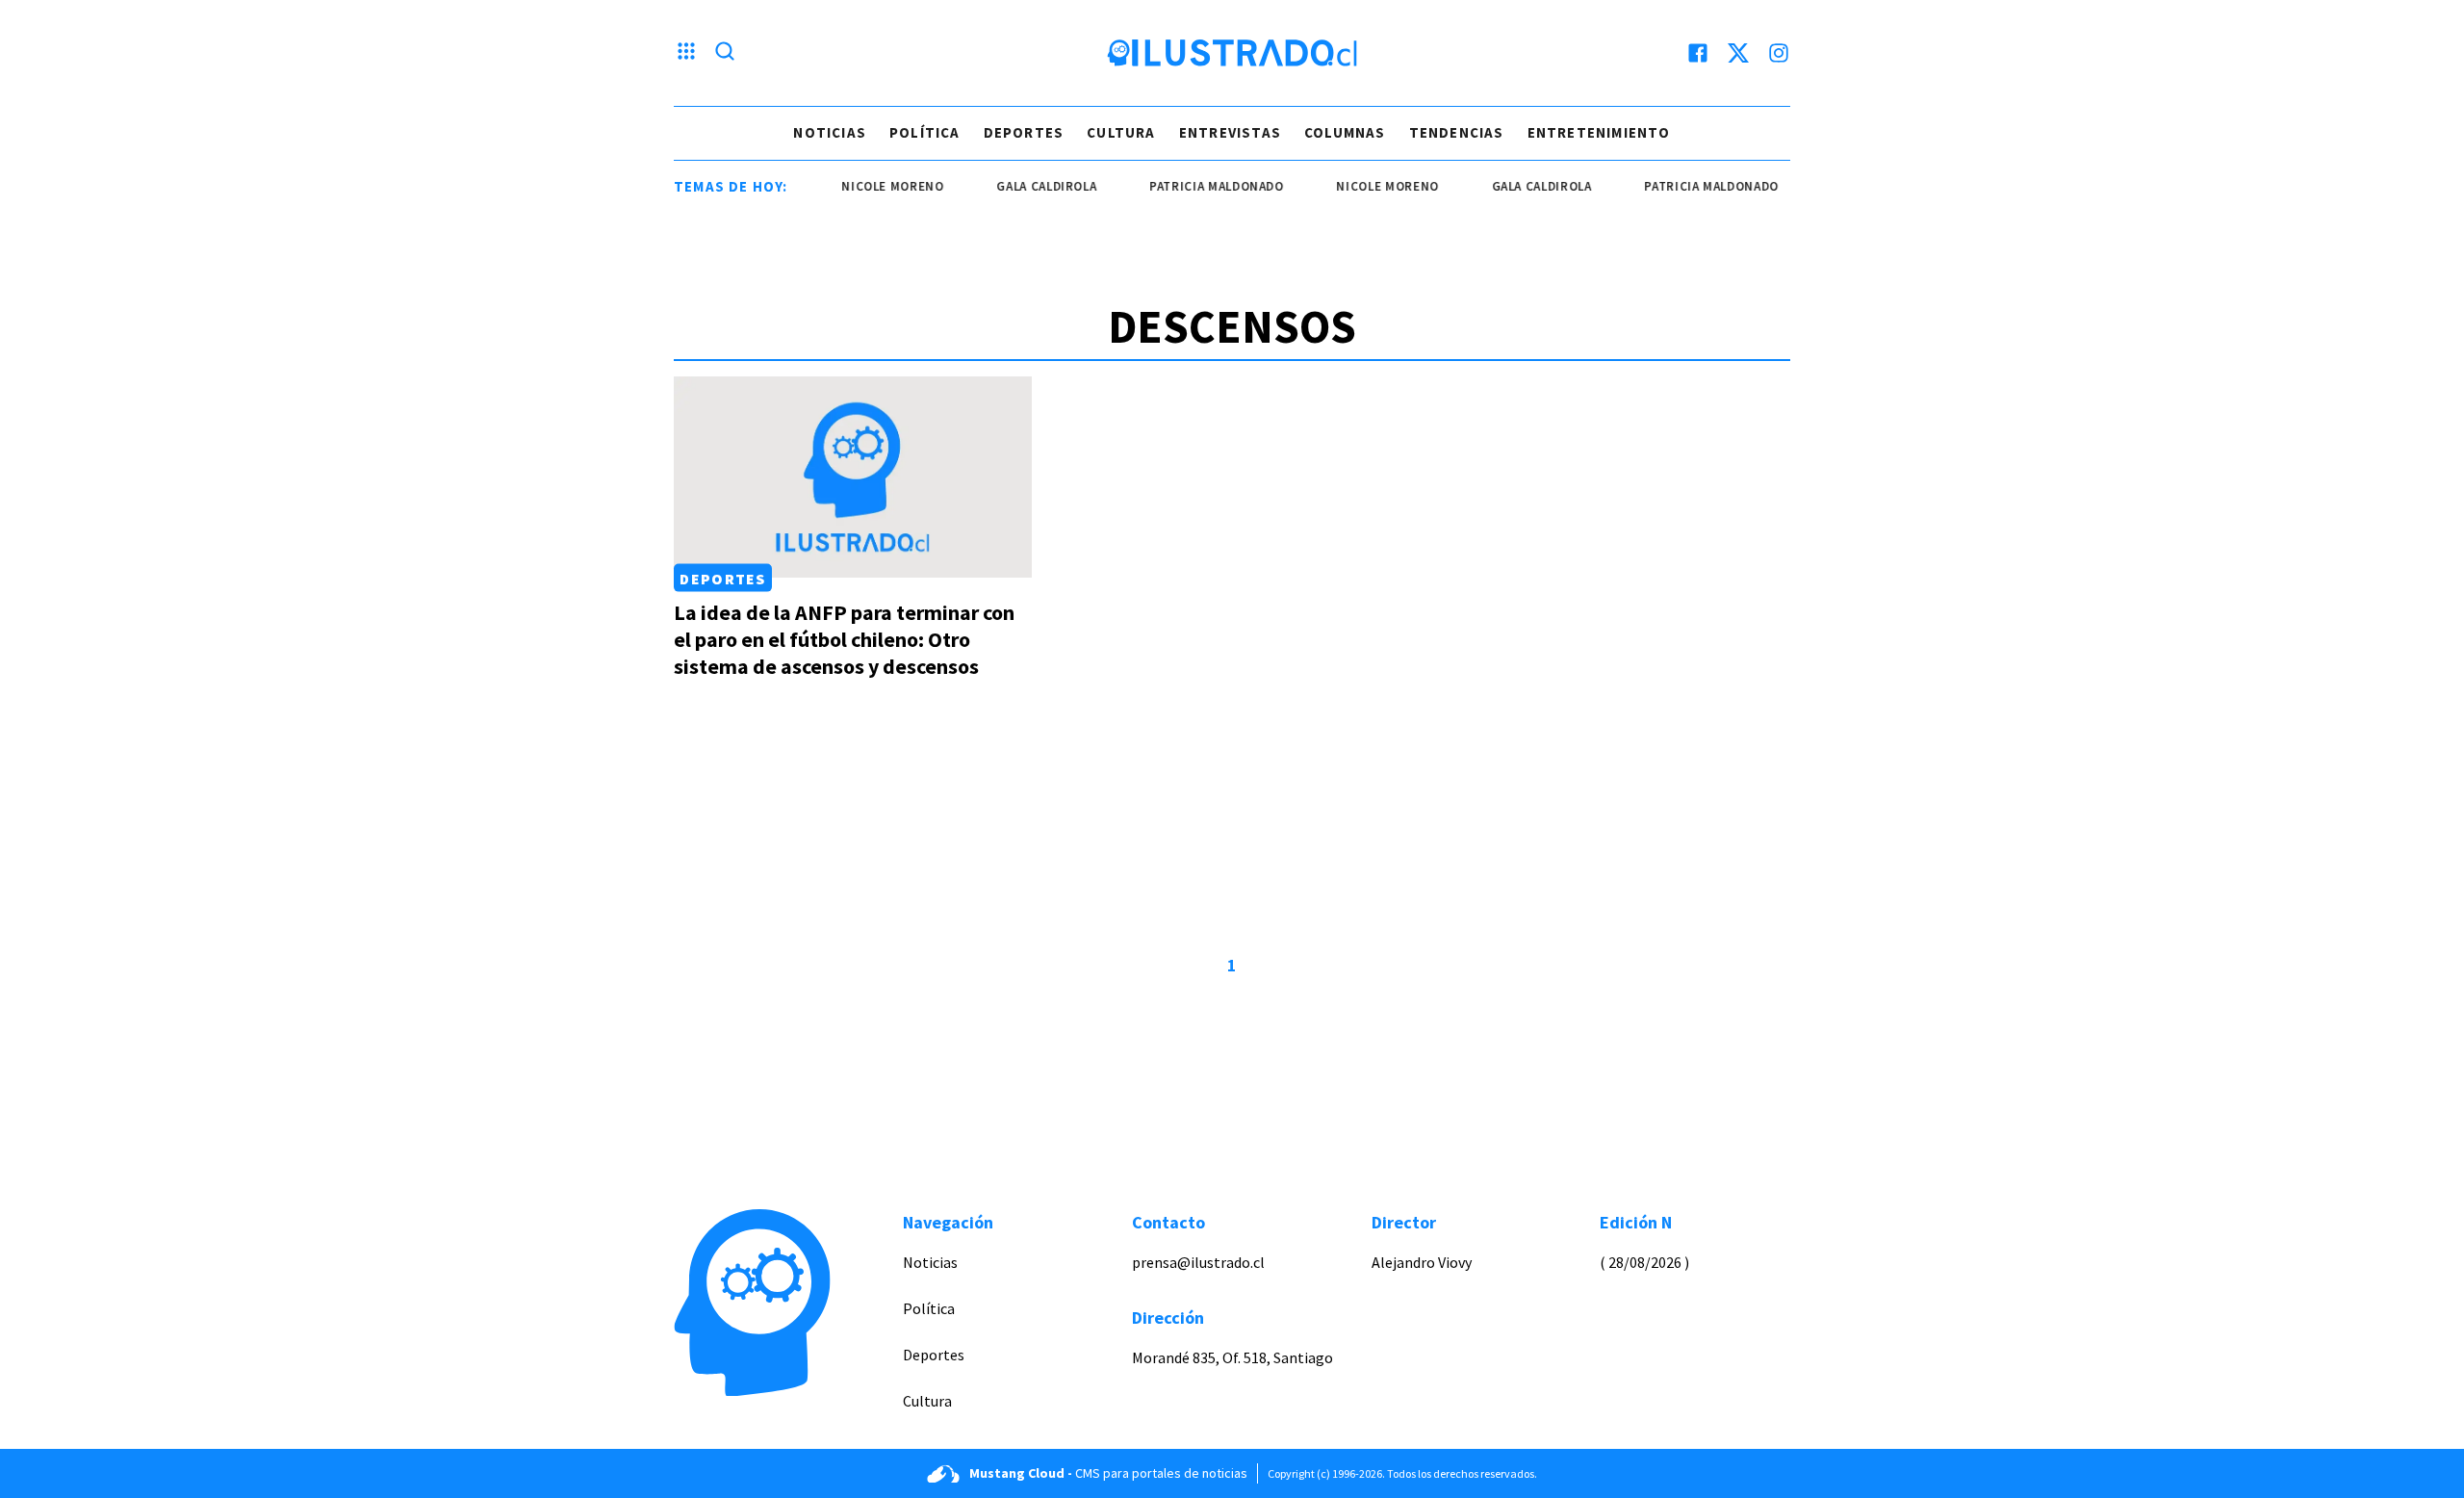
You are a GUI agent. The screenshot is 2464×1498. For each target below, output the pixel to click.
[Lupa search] (725, 53)
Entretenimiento (1599, 132)
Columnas (1345, 132)
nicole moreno (871, 186)
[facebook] (1698, 53)
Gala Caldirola (1025, 186)
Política (925, 132)
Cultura (1121, 132)
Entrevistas (1230, 132)
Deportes (1024, 132)
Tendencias (1457, 132)
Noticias (830, 132)
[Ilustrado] (1232, 53)
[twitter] (1738, 53)
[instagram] (1779, 53)
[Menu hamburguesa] (686, 53)
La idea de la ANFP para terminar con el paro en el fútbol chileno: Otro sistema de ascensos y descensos (844, 639)
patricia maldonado (1195, 186)
